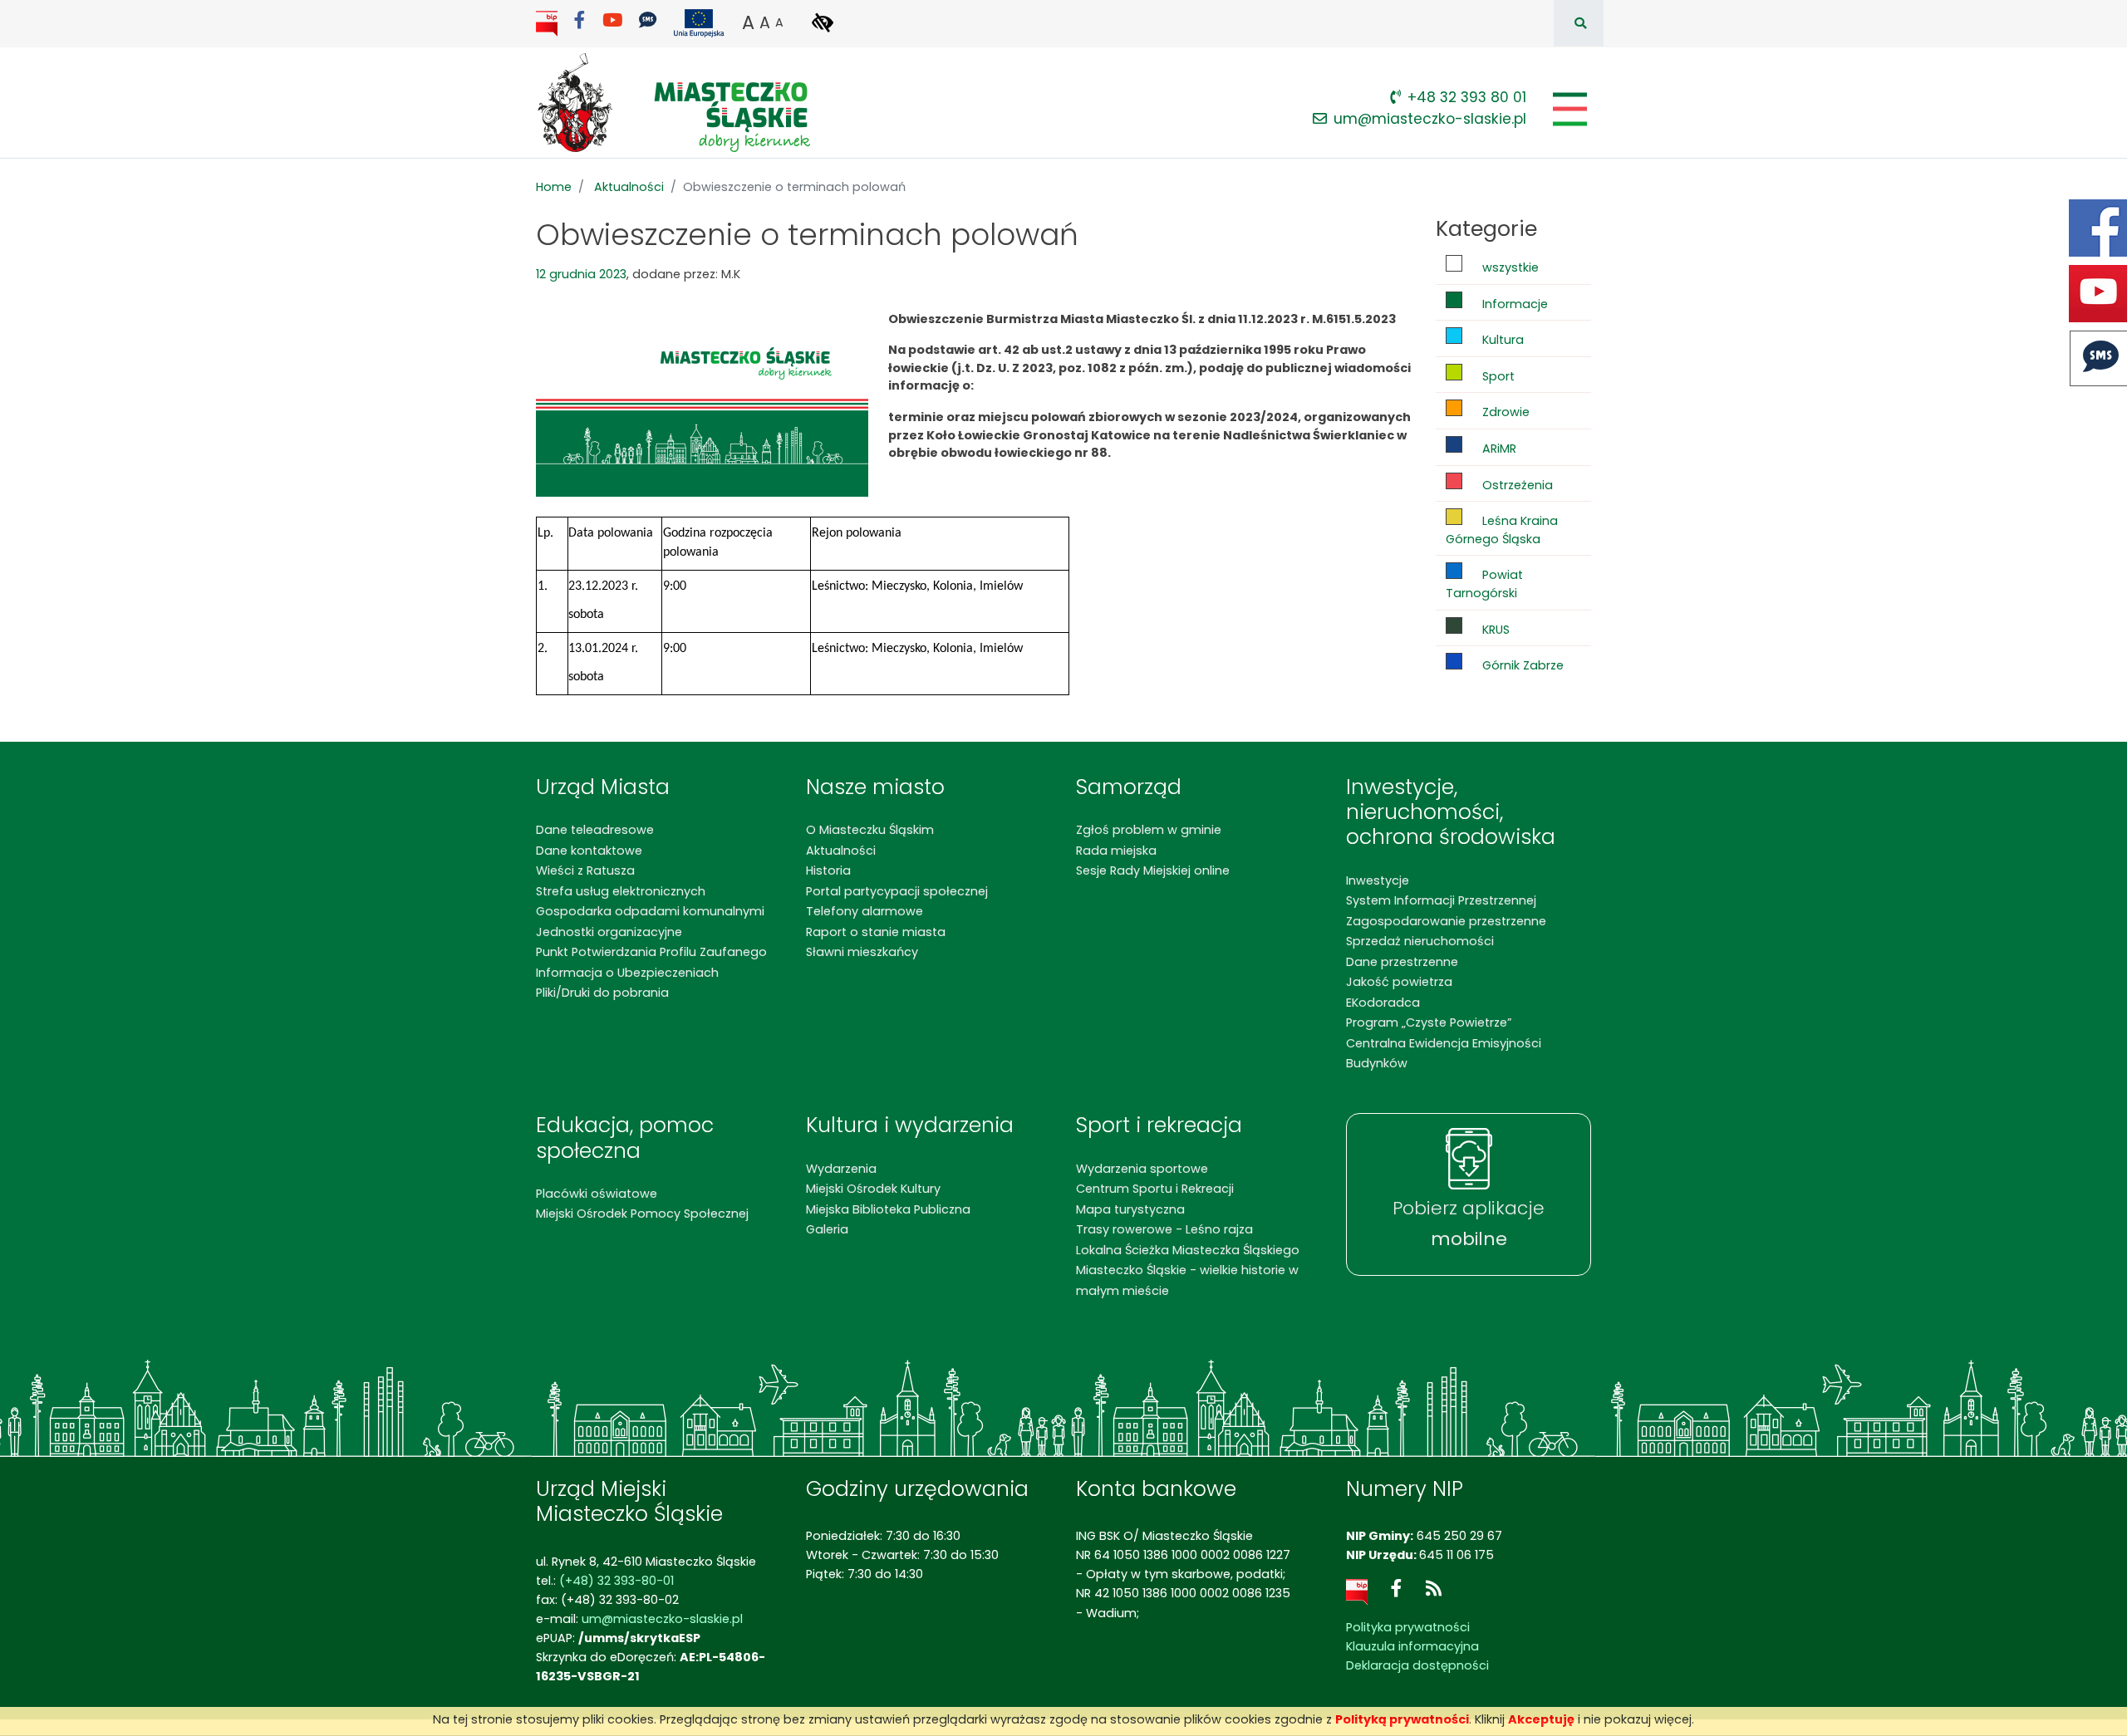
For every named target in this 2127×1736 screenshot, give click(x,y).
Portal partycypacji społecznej (897, 891)
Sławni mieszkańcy (862, 952)
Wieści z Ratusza (585, 870)
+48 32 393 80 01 (1467, 97)
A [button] (748, 22)
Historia (828, 870)
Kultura (1501, 340)
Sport (1497, 376)
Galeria (827, 1229)
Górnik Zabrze (1521, 665)
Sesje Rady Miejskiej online (1153, 870)
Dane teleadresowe (595, 830)
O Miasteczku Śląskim (870, 830)
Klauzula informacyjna (1412, 1646)
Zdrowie (1504, 412)
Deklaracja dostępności (1417, 1665)
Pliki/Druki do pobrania (602, 993)
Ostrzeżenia (1516, 485)
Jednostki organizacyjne (609, 932)
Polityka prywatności (1408, 1627)
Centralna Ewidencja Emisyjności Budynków (1444, 1053)
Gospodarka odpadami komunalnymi (650, 911)
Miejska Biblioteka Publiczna (888, 1209)
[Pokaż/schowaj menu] (1568, 109)
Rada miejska (1116, 851)
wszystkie (1509, 267)
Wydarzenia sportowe (1142, 1169)
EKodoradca (1383, 1003)
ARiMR (1498, 449)
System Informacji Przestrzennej (1441, 900)
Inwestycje (1378, 880)
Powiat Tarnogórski (1484, 584)
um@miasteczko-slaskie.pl (1430, 119)
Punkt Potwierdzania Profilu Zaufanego (651, 952)
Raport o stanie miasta (876, 932)
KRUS (1494, 630)
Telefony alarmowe (865, 911)
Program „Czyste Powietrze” (1429, 1022)
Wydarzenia (841, 1169)
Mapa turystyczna (1130, 1209)
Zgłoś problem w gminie (1149, 830)
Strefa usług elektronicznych (621, 891)
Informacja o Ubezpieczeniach (627, 973)
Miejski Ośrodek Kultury (873, 1189)
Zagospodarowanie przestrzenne (1446, 921)
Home (554, 187)
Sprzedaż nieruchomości (1420, 941)
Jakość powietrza (1399, 982)
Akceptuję (1541, 1719)
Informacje (1513, 304)
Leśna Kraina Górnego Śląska (1502, 530)
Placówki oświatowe (597, 1194)
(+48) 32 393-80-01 (616, 1581)
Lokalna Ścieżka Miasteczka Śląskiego (1188, 1250)
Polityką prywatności (1402, 1719)
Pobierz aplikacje (1469, 1224)
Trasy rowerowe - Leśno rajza (1164, 1229)
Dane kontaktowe (589, 851)
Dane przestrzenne (1402, 962)
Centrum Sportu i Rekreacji (1155, 1189)
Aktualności (629, 187)
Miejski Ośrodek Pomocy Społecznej (642, 1214)
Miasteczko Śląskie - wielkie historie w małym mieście (1187, 1280)
